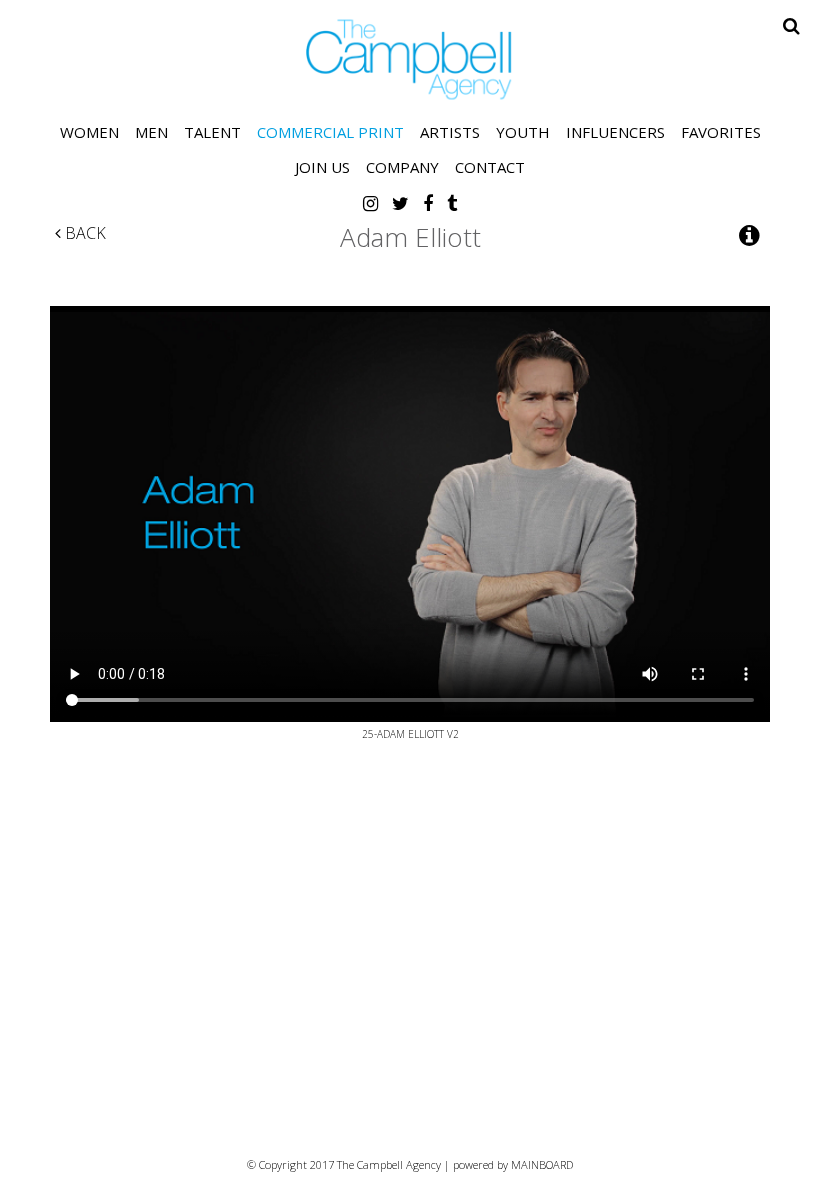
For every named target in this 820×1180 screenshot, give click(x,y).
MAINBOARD (542, 1164)
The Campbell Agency (410, 59)
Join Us (322, 167)
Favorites (721, 132)
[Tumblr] (452, 203)
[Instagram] (370, 203)
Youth (523, 132)
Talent (212, 132)
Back (83, 233)
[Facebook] (428, 203)
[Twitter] (400, 203)
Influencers (615, 132)
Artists (450, 132)
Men (151, 132)
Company (402, 167)
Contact (490, 167)
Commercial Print (330, 132)
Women (89, 132)
